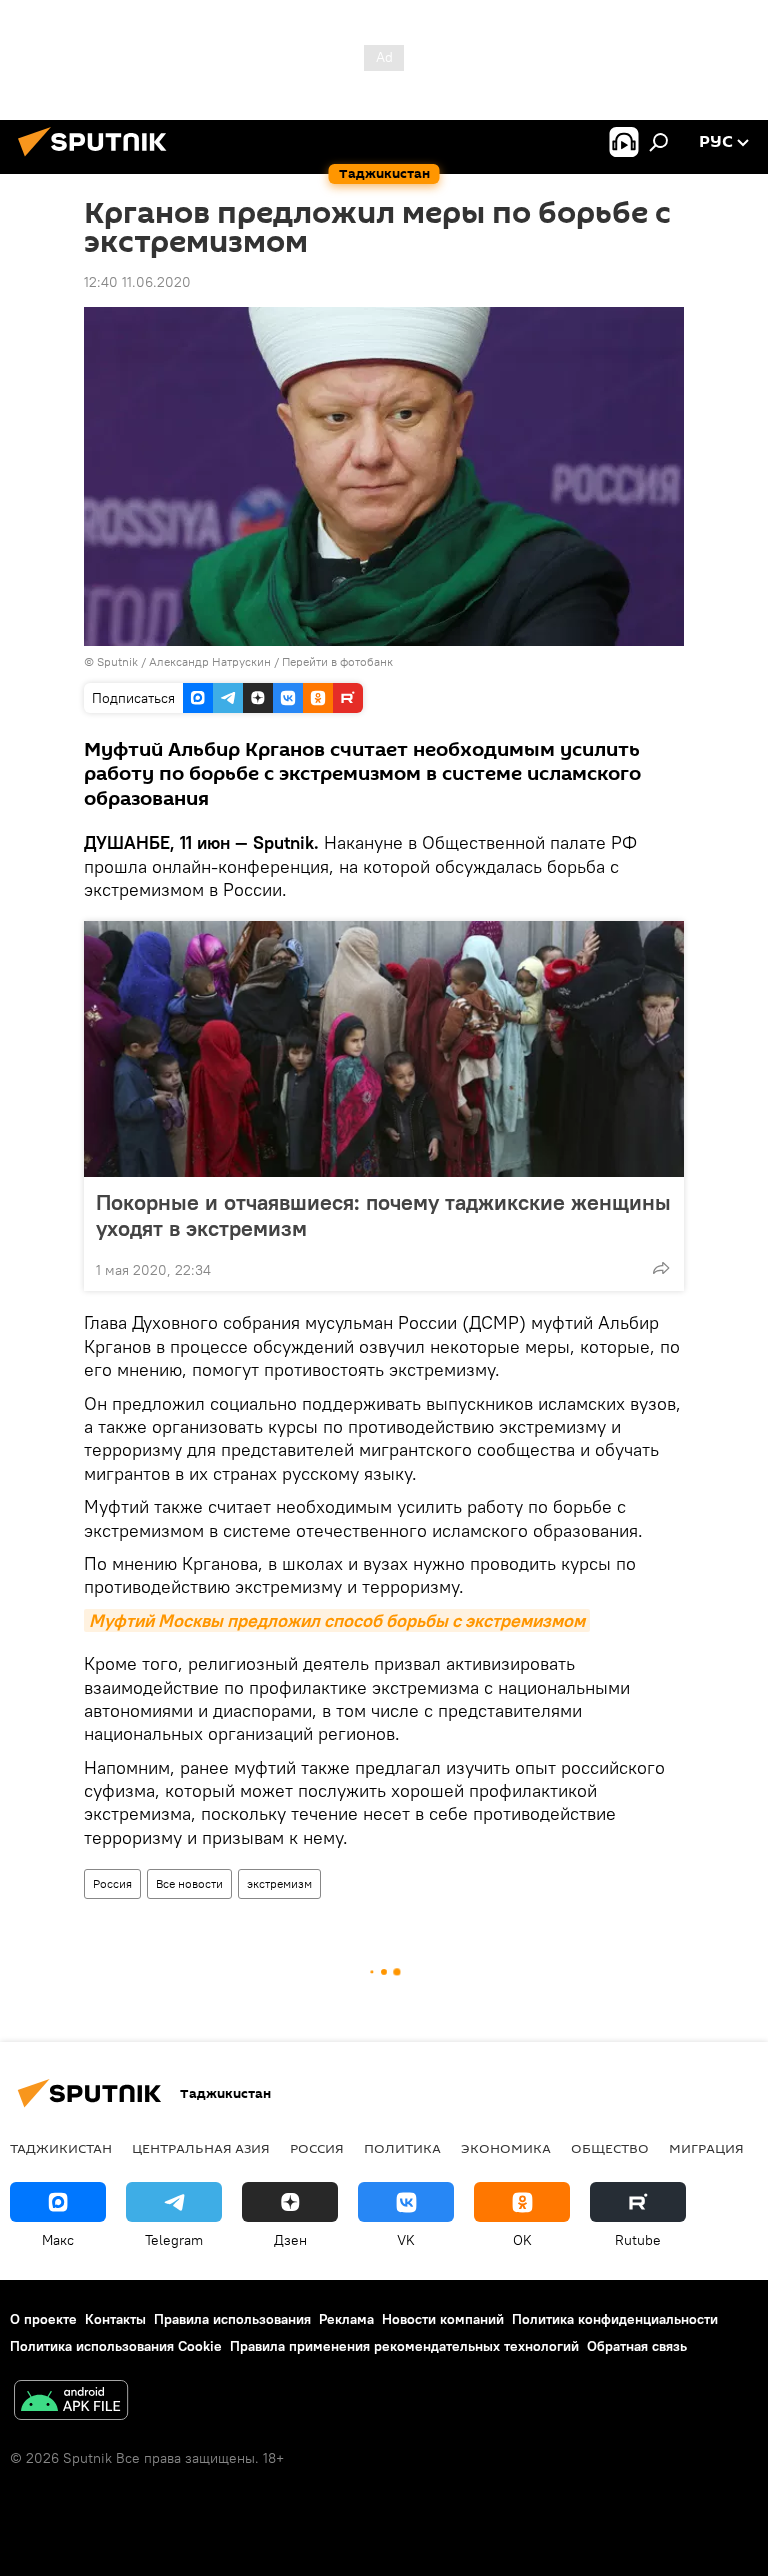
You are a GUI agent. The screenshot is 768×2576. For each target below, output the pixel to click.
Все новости (189, 1883)
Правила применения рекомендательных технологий (404, 2346)
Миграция (706, 2148)
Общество (610, 2148)
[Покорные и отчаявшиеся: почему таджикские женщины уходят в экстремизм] (384, 1049)
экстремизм (279, 1883)
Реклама (346, 2319)
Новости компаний (443, 2319)
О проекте (43, 2319)
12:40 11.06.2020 (137, 282)
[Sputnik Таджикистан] (98, 159)
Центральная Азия (201, 2148)
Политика (402, 2148)
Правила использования (232, 2319)
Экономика (506, 2148)
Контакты (115, 2319)
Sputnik (119, 661)
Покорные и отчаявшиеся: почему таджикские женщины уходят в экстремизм (383, 1215)
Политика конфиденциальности (615, 2319)
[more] (661, 1268)
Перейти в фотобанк (337, 661)
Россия (112, 1883)
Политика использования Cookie (116, 2346)
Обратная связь (637, 2346)
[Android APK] (71, 2402)
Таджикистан (61, 2148)
